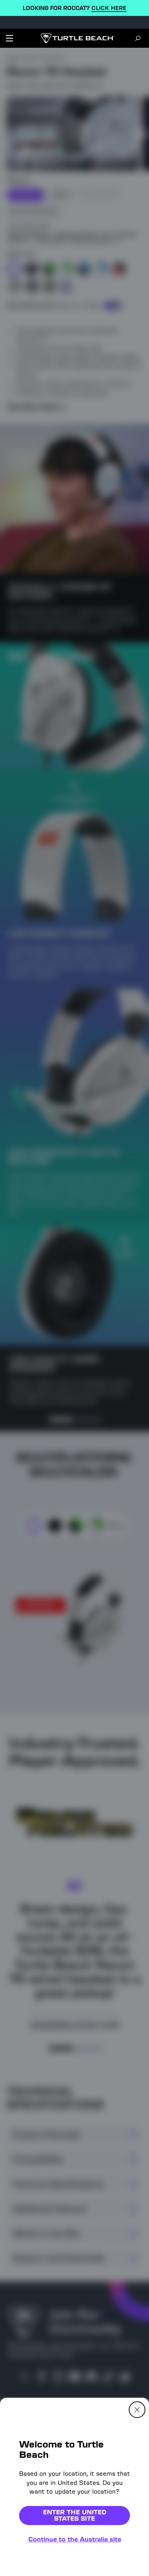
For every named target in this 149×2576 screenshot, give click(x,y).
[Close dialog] (137, 2410)
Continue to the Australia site (75, 2539)
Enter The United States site (75, 2515)
